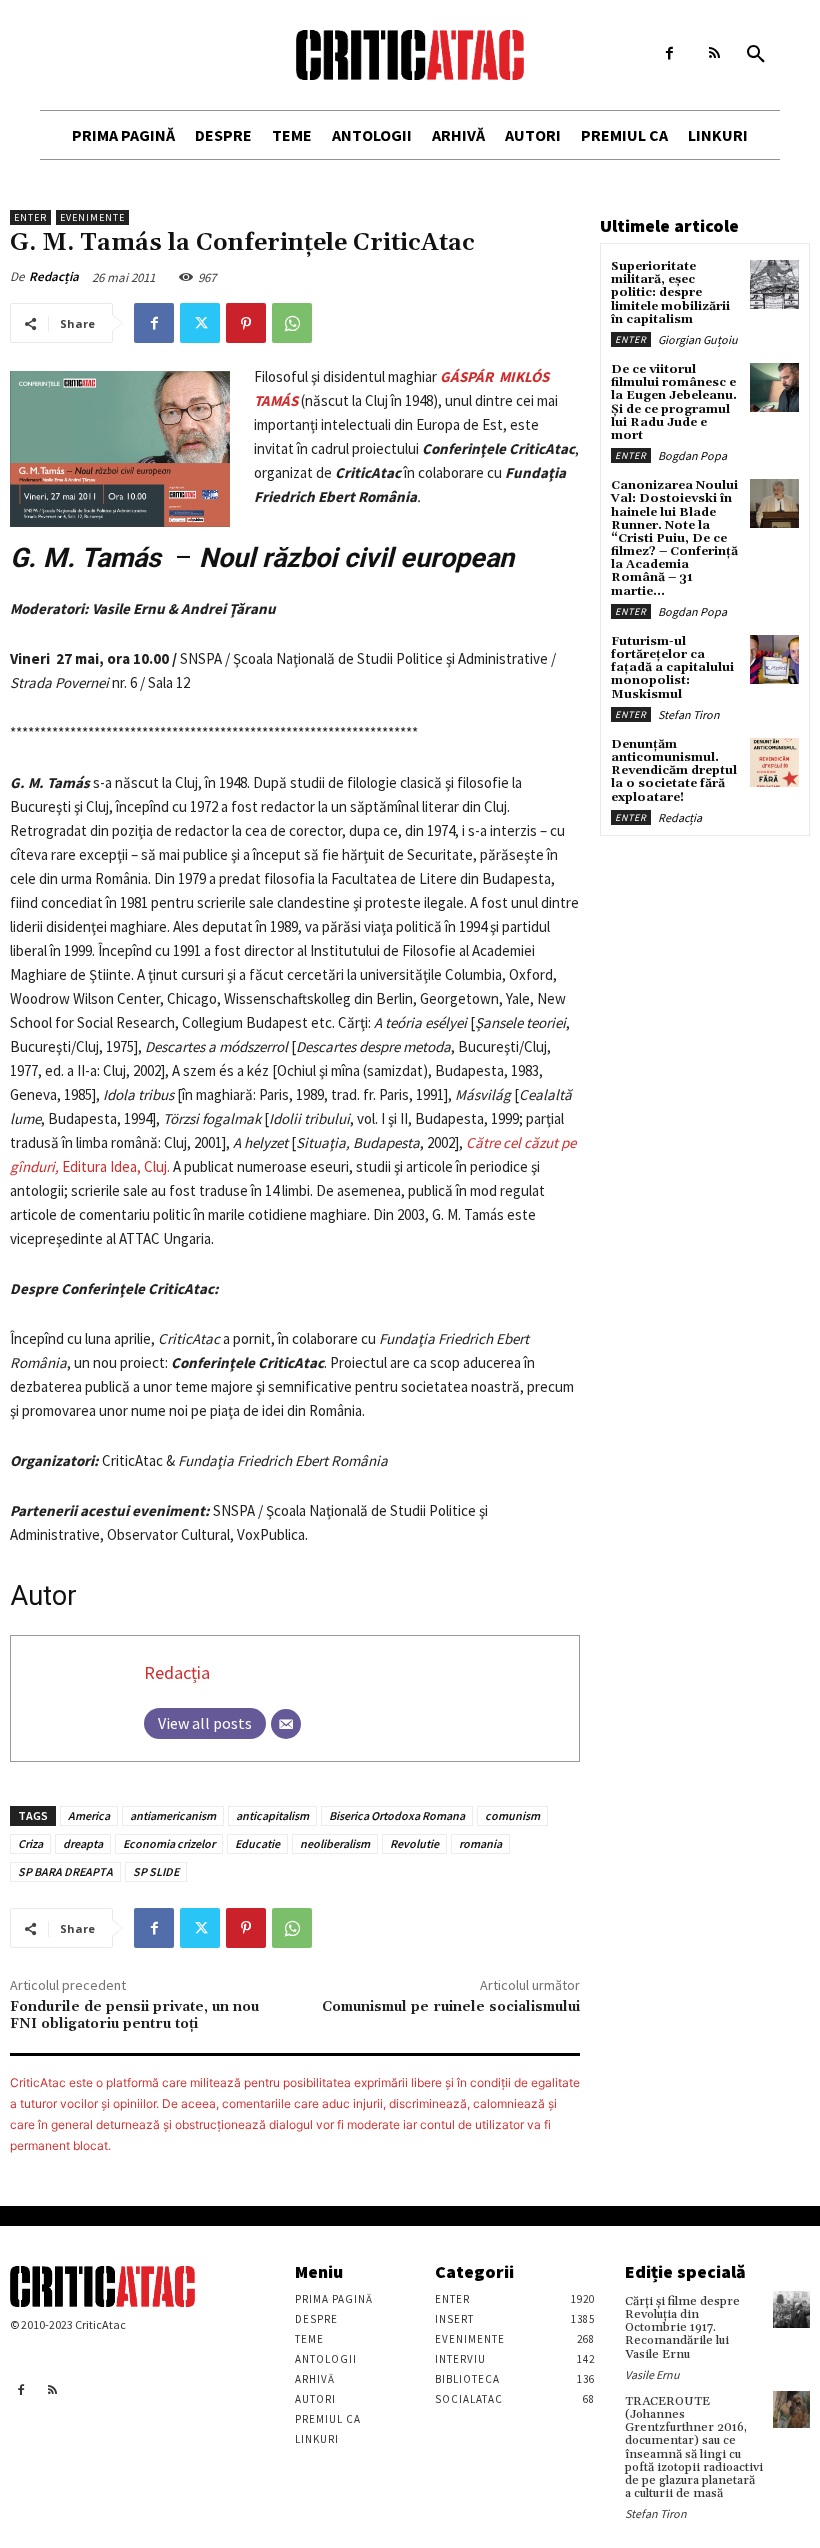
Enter (30, 217)
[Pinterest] (246, 323)
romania (480, 1843)
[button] (756, 55)
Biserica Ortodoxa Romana (397, 1815)
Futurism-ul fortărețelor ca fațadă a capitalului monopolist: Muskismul (672, 668)
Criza (30, 1843)
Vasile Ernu (652, 2374)
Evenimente (92, 217)
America (89, 1815)
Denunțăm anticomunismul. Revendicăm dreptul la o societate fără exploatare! (674, 771)
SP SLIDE (156, 1871)
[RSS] (714, 53)
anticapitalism (272, 1815)
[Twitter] (200, 323)
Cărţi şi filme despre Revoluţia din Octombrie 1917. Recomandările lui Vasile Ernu (682, 2328)
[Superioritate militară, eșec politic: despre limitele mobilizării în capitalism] (774, 284)
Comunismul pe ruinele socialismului (451, 2007)
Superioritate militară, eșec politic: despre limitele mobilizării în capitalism (670, 293)
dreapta (83, 1843)
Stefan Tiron (689, 714)
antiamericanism (173, 1815)
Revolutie (414, 1843)
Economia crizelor (169, 1843)
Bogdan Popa (692, 455)
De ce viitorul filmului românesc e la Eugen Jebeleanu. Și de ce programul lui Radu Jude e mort (674, 402)
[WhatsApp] (292, 323)
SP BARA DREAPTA (65, 1871)
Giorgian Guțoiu (698, 339)
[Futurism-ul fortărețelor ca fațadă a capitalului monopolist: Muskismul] (774, 659)
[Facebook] (669, 53)
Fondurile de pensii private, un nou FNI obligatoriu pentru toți (134, 2015)
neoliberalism (335, 1843)
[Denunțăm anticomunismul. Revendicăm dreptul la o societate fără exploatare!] (774, 762)
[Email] (286, 1724)
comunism (512, 1815)
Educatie (257, 1843)
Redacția (54, 276)
